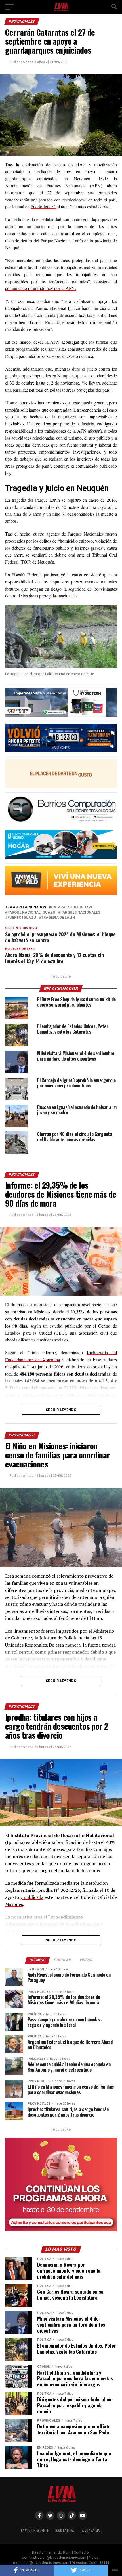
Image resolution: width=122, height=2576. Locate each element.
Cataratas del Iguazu (72, 907)
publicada (33, 1897)
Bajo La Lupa (65, 2530)
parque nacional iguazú (31, 913)
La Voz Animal (91, 2530)
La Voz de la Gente (35, 2530)
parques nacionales (80, 913)
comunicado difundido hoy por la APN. (41, 288)
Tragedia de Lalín (58, 918)
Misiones (14, 1904)
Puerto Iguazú (43, 206)
